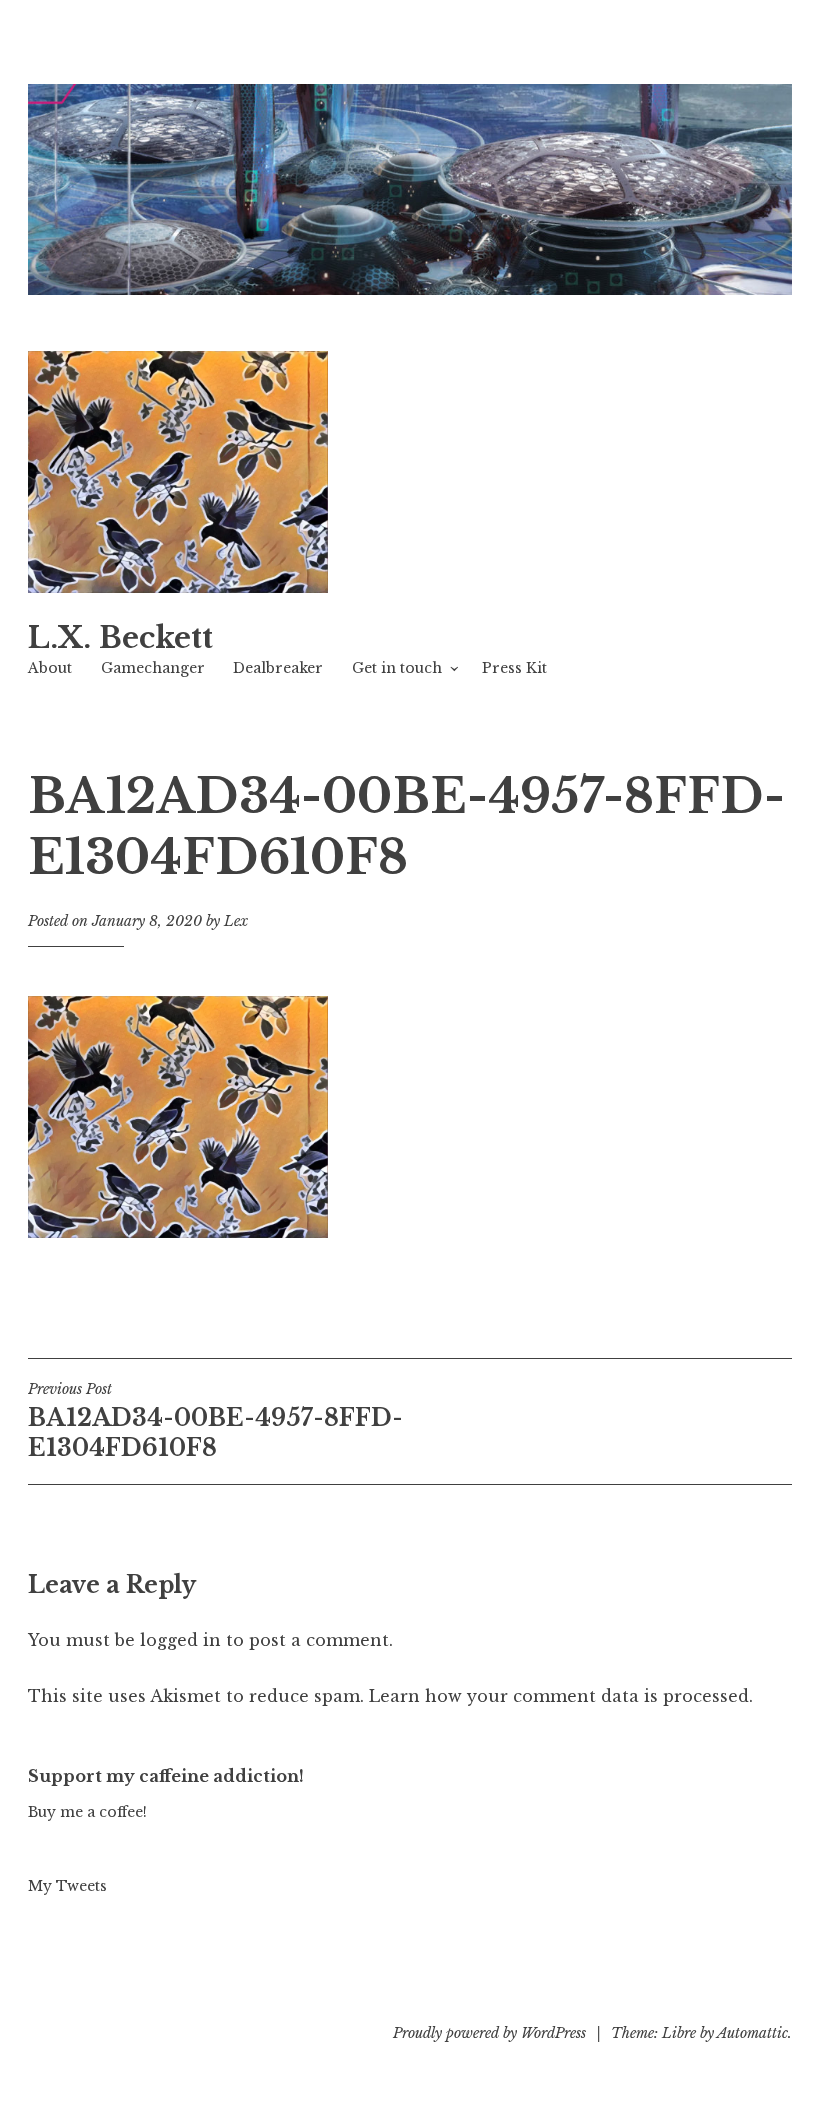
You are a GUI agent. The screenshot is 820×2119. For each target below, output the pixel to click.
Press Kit (514, 668)
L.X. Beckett (120, 638)
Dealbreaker (278, 668)
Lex (236, 921)
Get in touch (397, 668)
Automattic (752, 2033)
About (50, 668)
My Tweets (67, 1886)
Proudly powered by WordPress (489, 2033)
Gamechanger (153, 668)
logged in (180, 1640)
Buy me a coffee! (87, 1812)
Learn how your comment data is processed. (561, 1696)
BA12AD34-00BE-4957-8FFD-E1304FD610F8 (215, 1421)
